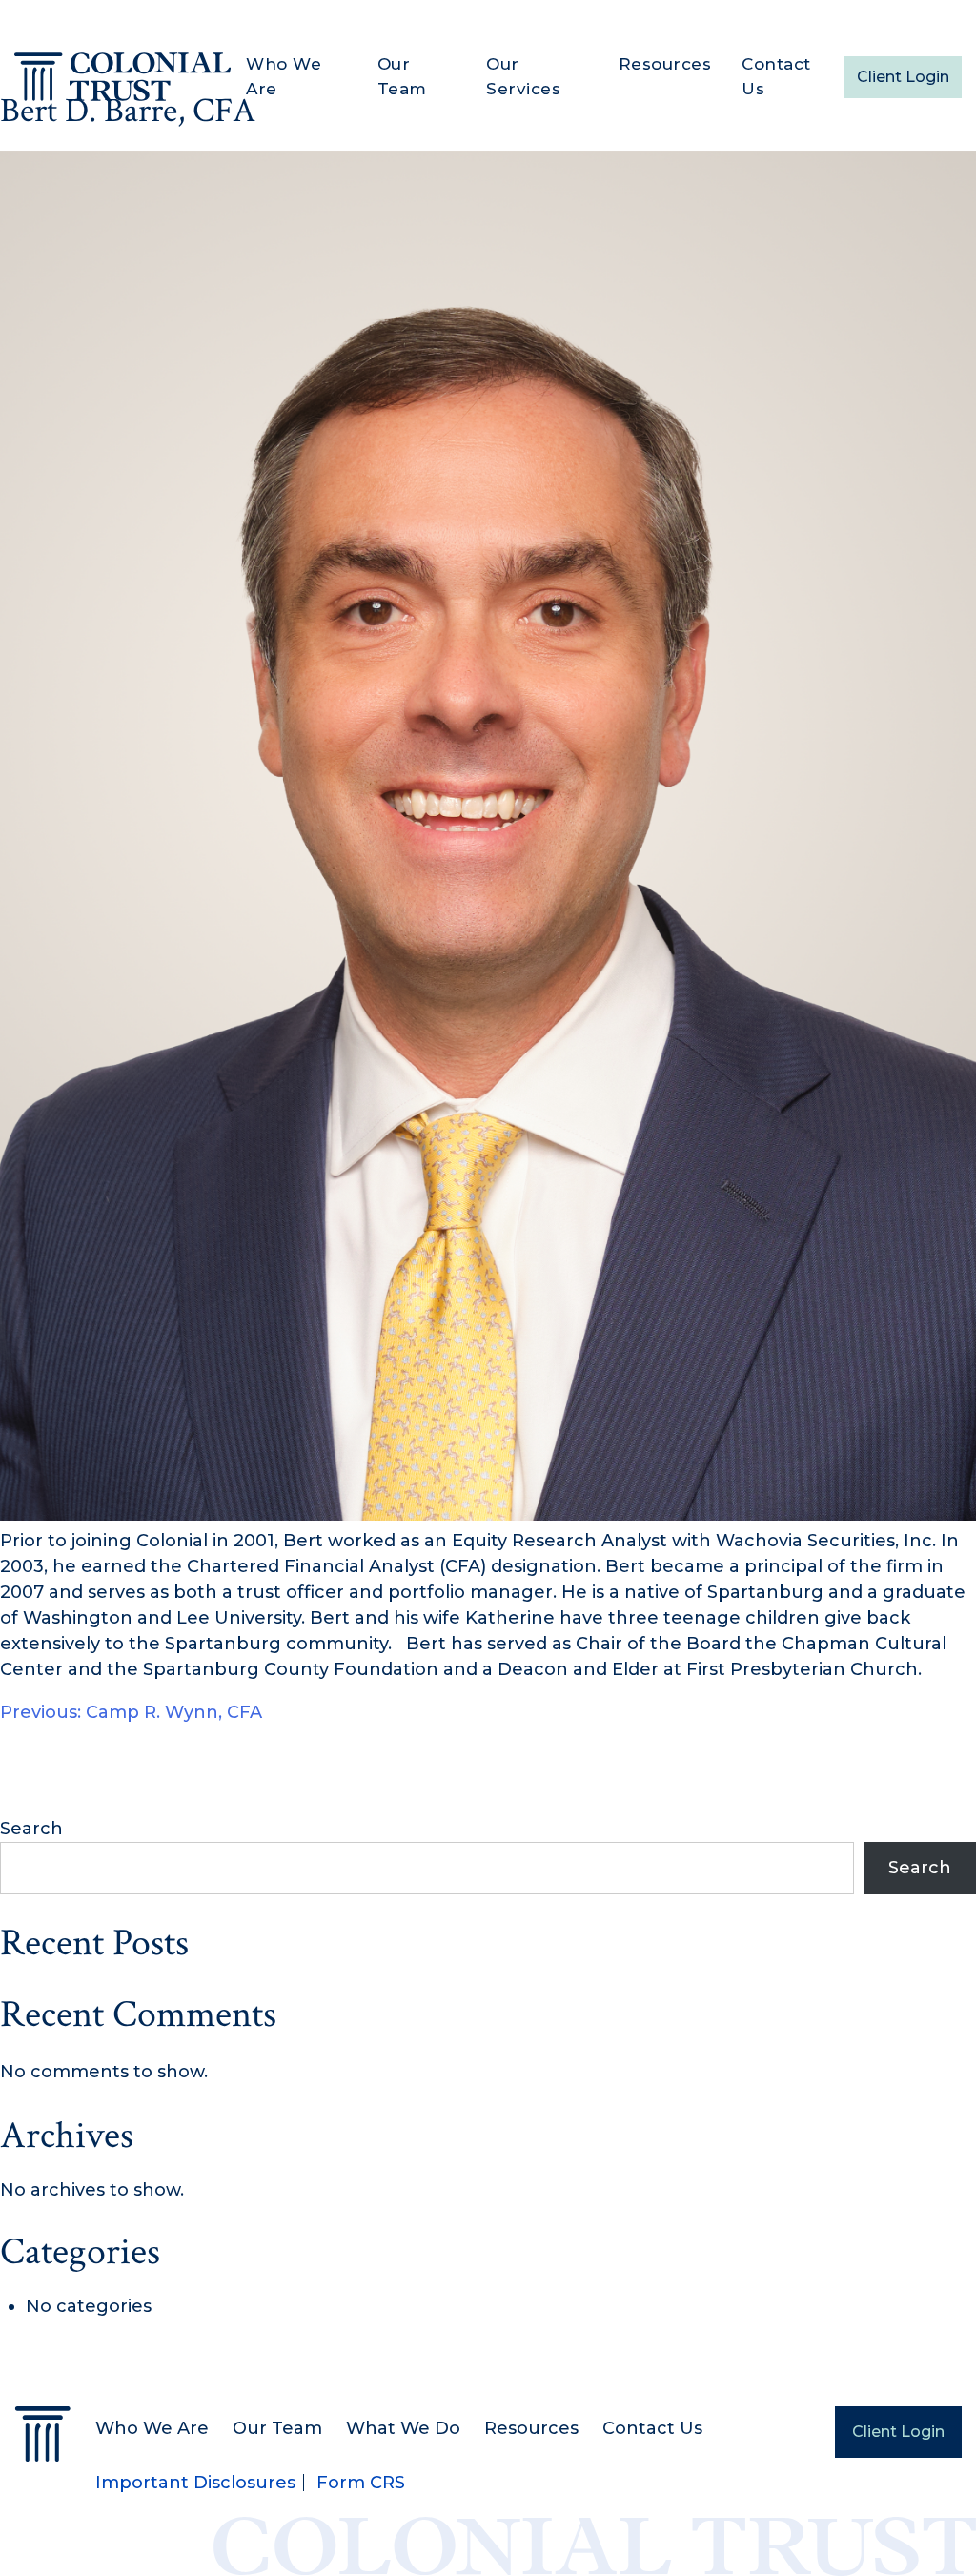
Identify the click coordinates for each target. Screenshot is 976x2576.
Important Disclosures (195, 2483)
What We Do (403, 2428)
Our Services (523, 76)
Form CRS (361, 2483)
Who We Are (284, 76)
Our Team (402, 76)
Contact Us (776, 76)
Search (31, 1829)
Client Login (903, 77)
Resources (665, 64)
